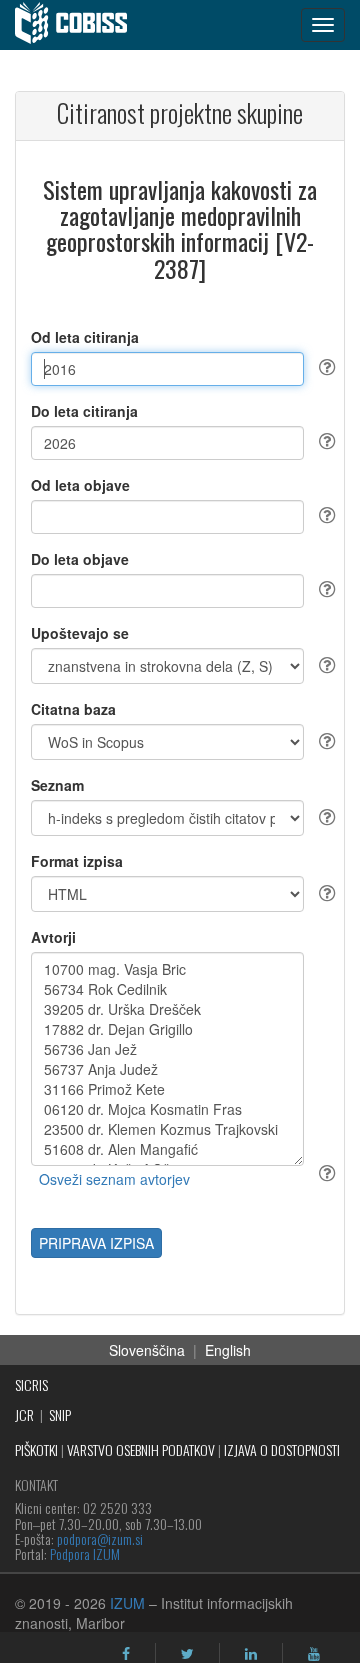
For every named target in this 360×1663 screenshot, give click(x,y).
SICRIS (31, 1384)
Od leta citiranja (85, 337)
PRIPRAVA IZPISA (96, 1243)
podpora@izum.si (100, 1538)
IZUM (127, 1603)
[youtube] (314, 1654)
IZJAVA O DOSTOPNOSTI (282, 1449)
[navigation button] (323, 25)
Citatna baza (73, 709)
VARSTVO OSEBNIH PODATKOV (141, 1449)
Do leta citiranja (84, 411)
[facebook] (126, 1654)
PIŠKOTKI (36, 1449)
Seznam (57, 785)
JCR (24, 1414)
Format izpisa (77, 861)
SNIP (60, 1414)
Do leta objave (80, 559)
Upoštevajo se (80, 633)
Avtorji (53, 937)
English (228, 1350)
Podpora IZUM (85, 1553)
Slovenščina (147, 1350)
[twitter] (187, 1654)
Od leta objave (80, 485)
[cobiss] (81, 25)
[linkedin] (251, 1654)
